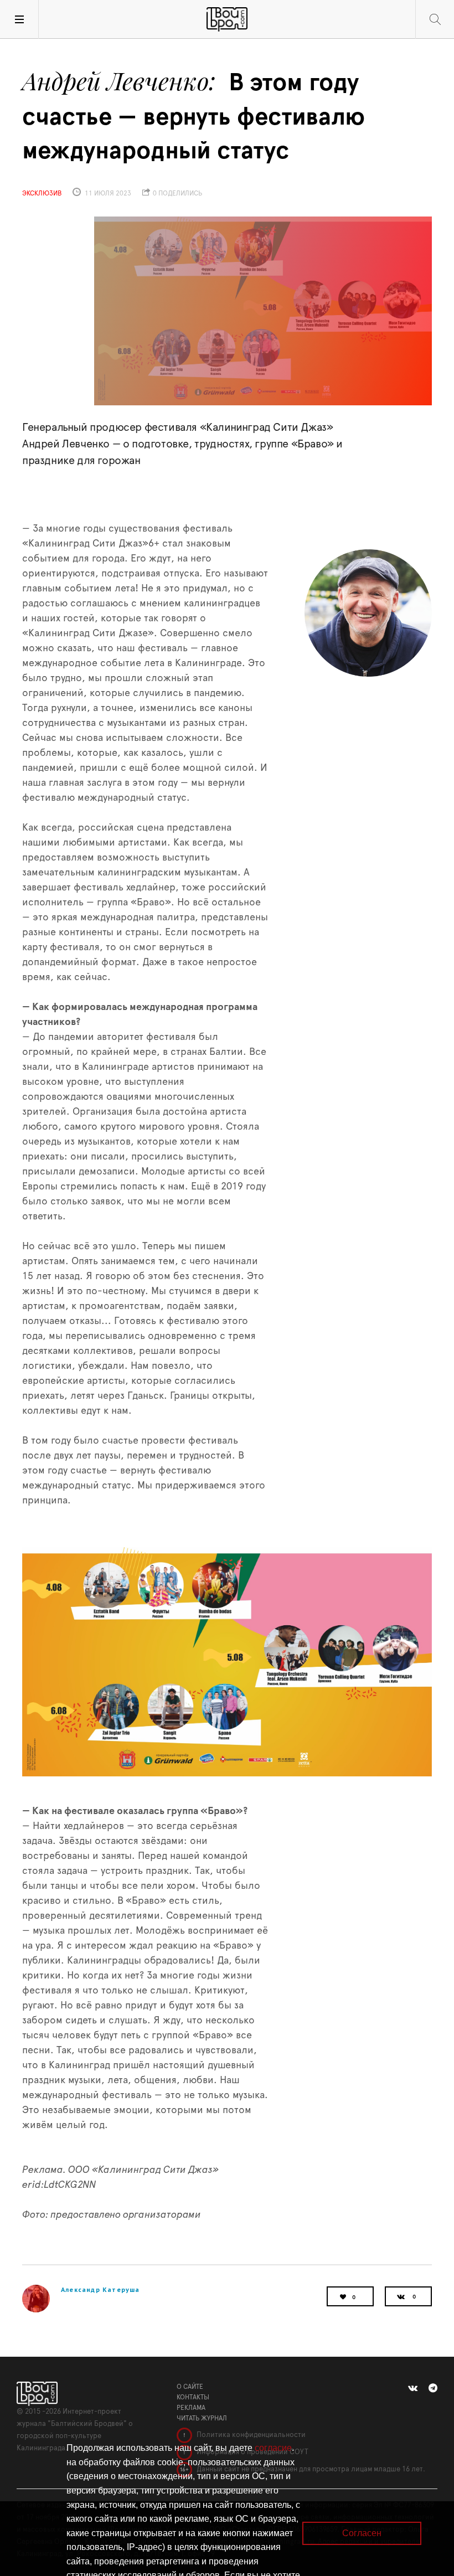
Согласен (362, 2533)
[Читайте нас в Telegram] (433, 2388)
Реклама (191, 2408)
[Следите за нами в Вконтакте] (413, 2388)
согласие (273, 2448)
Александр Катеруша (100, 2289)
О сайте (190, 2387)
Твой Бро (227, 19)
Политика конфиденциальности (250, 2435)
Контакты (193, 2397)
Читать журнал (202, 2418)
